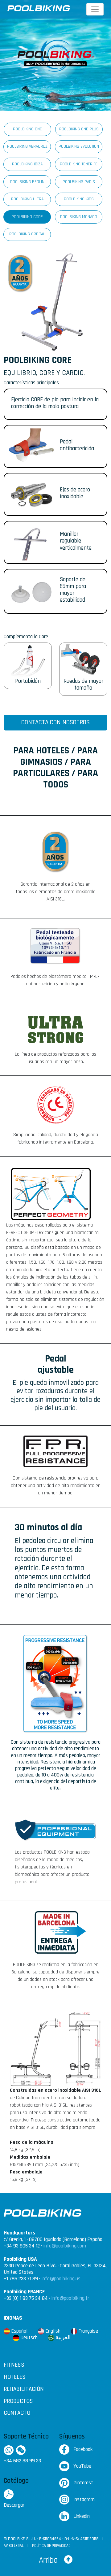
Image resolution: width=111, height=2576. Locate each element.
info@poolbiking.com (65, 2246)
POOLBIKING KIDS (79, 199)
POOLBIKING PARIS (79, 182)
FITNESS (14, 2365)
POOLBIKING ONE (27, 129)
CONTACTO (17, 2413)
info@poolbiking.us (61, 2279)
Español (19, 2331)
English (52, 2331)
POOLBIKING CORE (27, 217)
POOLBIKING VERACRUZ (27, 146)
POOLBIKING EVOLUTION (79, 146)
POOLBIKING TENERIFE (79, 164)
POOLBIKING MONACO (79, 217)
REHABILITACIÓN (24, 2389)
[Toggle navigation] (95, 9)
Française (88, 2331)
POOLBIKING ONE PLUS (79, 129)
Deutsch (28, 2338)
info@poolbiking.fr (70, 2298)
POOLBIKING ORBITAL (27, 234)
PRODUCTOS (18, 2401)
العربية (62, 2338)
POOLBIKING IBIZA (27, 164)
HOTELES (15, 2377)
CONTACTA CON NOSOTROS (55, 722)
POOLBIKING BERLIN (27, 182)
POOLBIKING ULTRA (27, 199)
